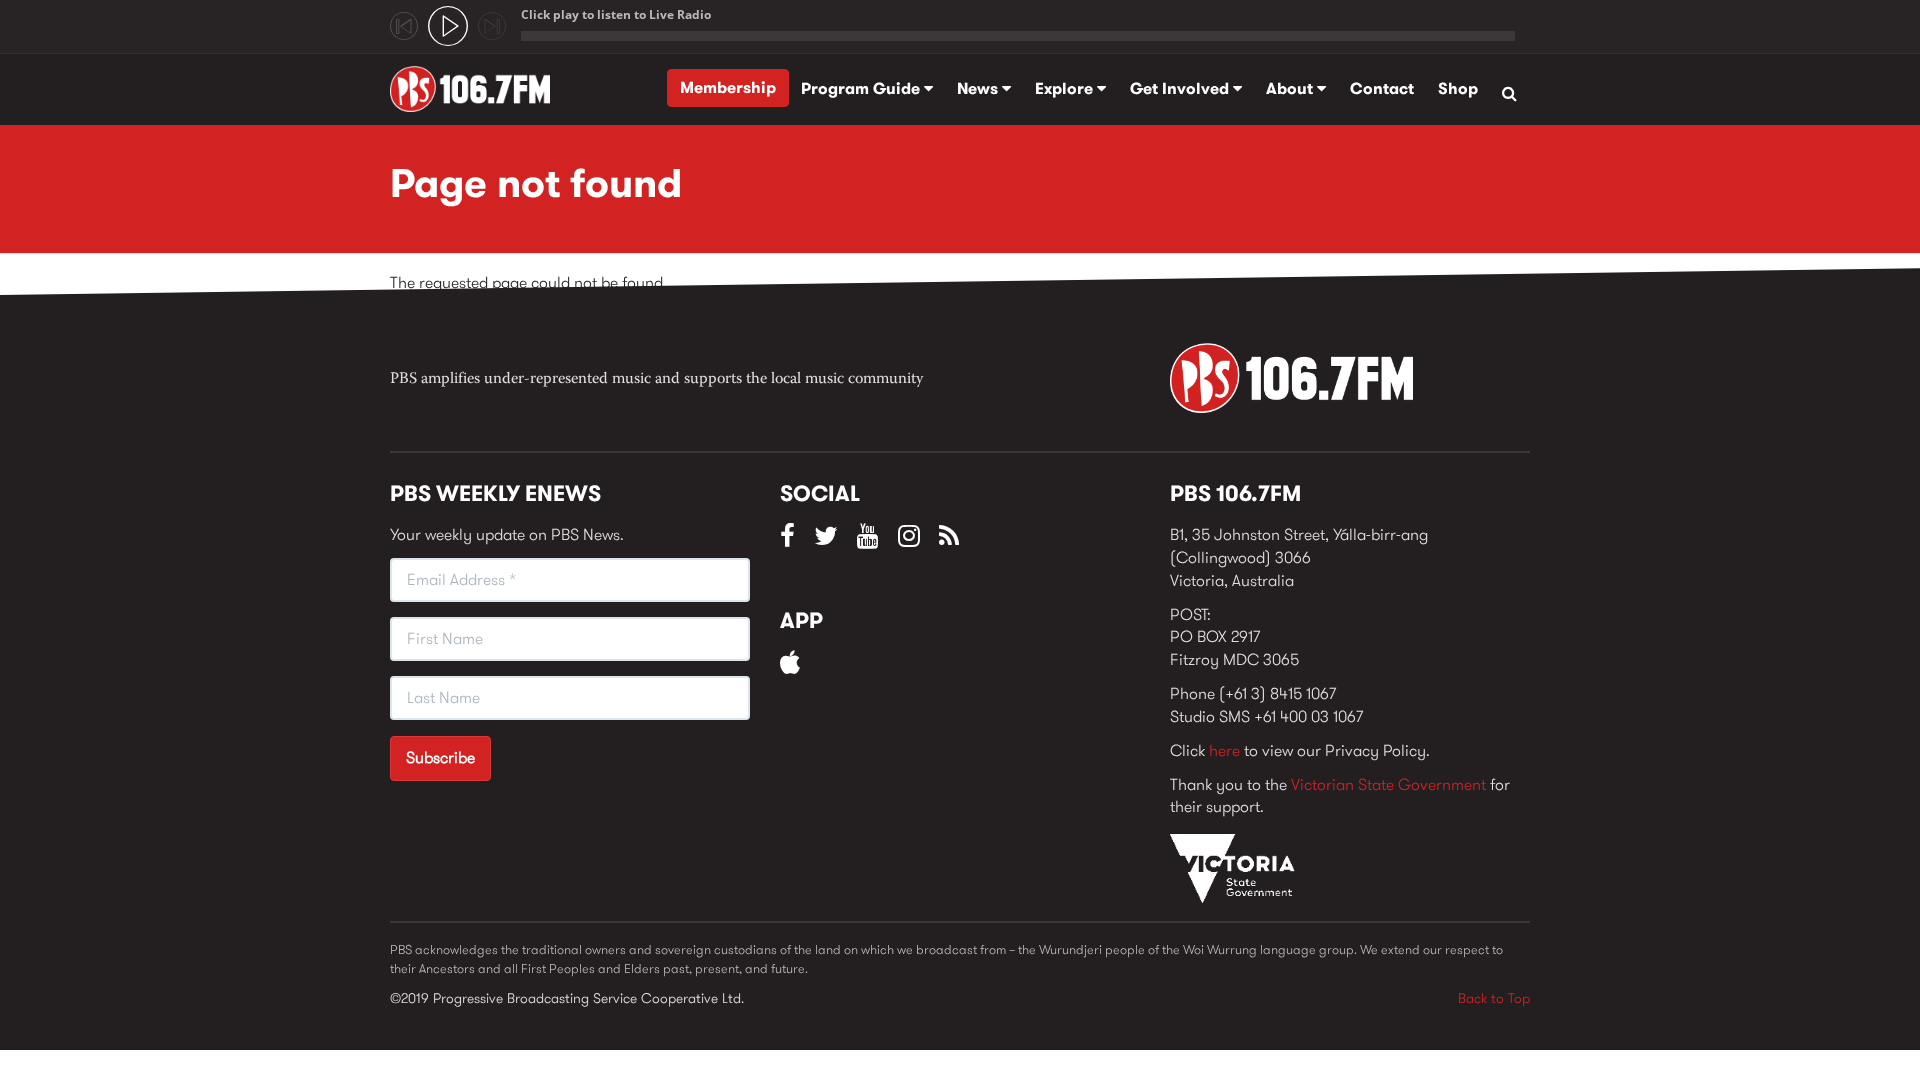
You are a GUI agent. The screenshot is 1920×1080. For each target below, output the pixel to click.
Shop (1458, 88)
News (979, 88)
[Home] (477, 89)
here (1224, 750)
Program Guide (862, 88)
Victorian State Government (1388, 784)
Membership (728, 87)
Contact (1382, 88)
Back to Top (1494, 998)
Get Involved (1181, 88)
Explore (1066, 88)
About (1291, 88)
